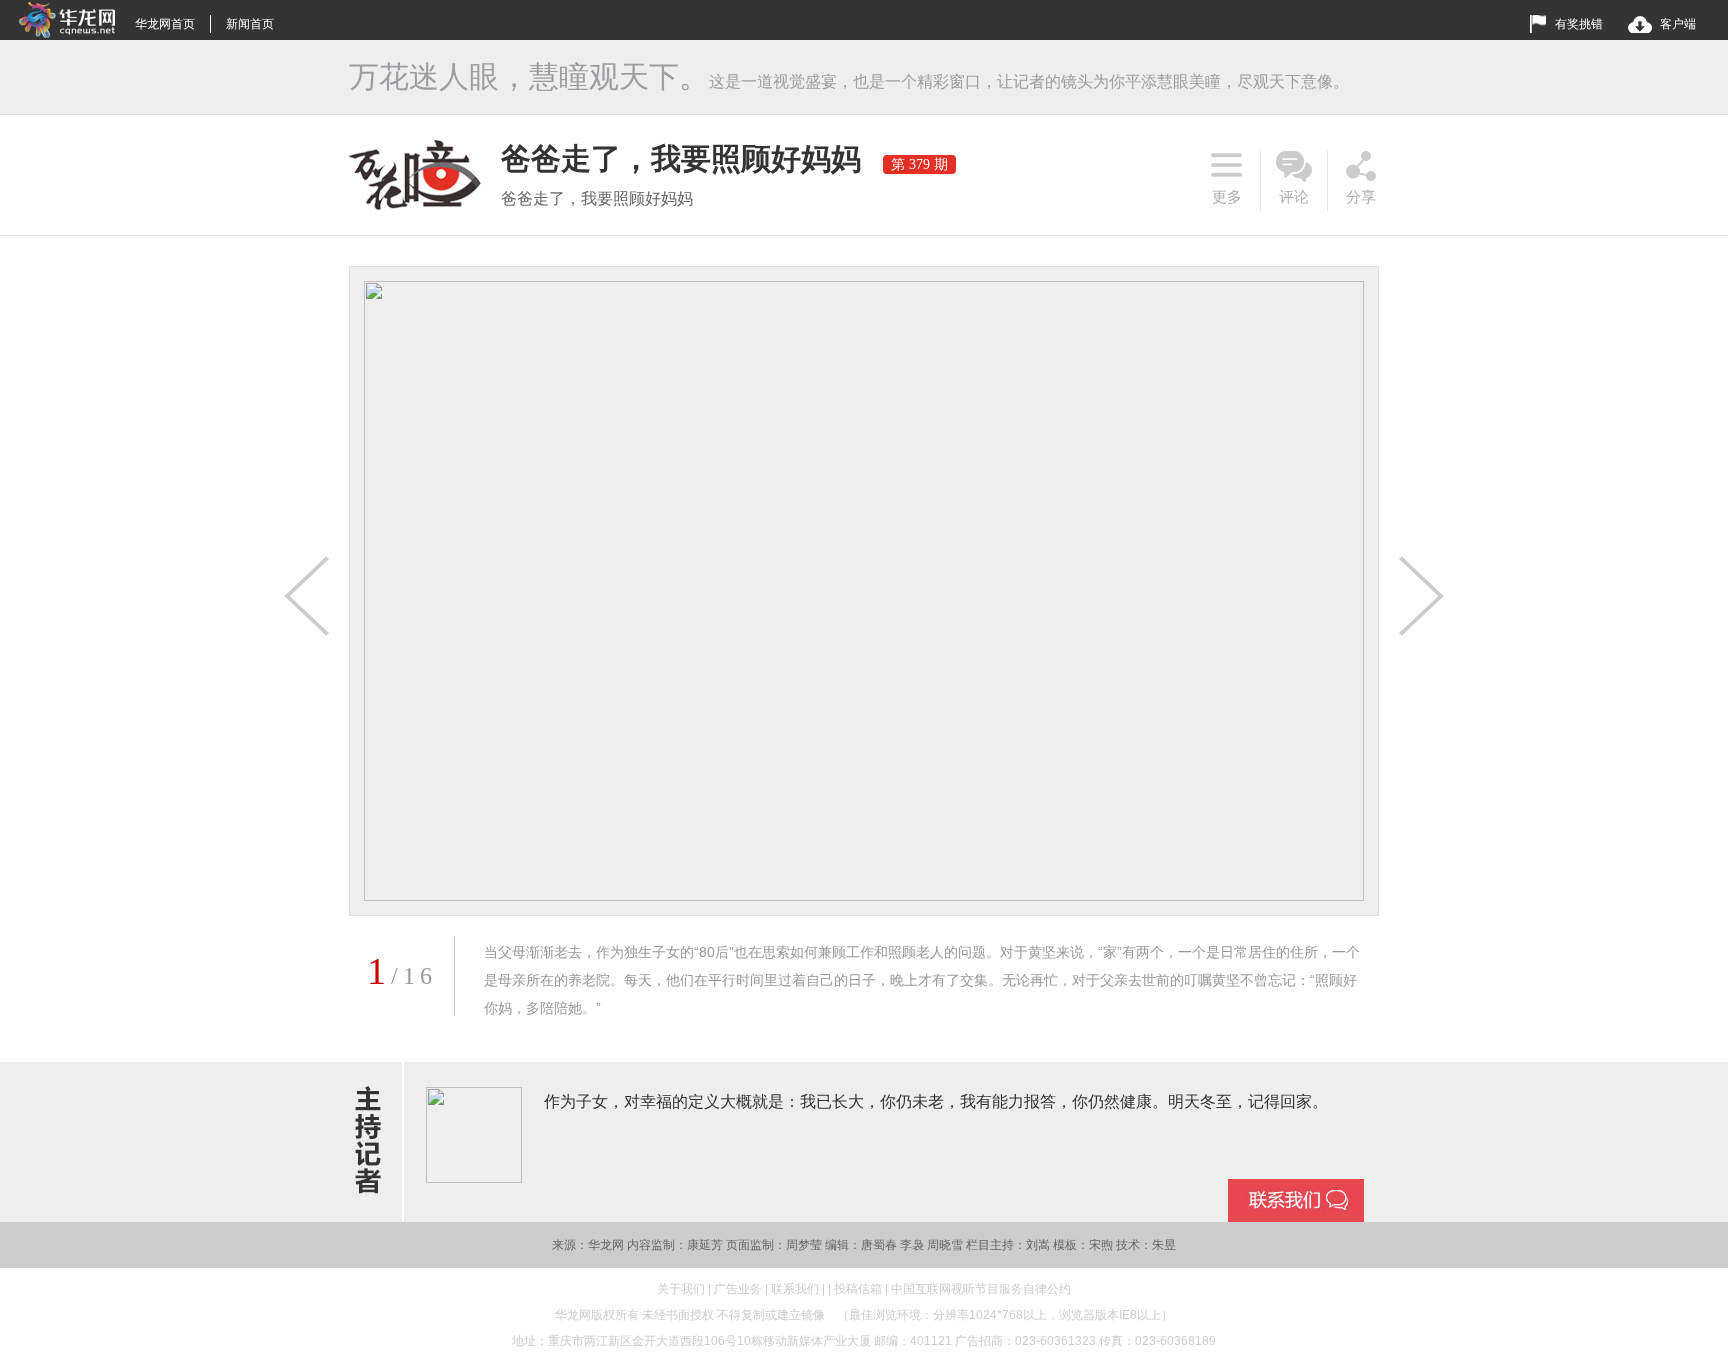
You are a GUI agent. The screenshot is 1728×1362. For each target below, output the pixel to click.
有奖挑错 (1579, 24)
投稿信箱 (858, 1289)
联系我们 (795, 1289)
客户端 (1678, 24)
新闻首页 (250, 24)
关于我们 (681, 1289)
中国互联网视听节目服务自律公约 (981, 1289)
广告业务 (738, 1289)
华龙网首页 (165, 24)
